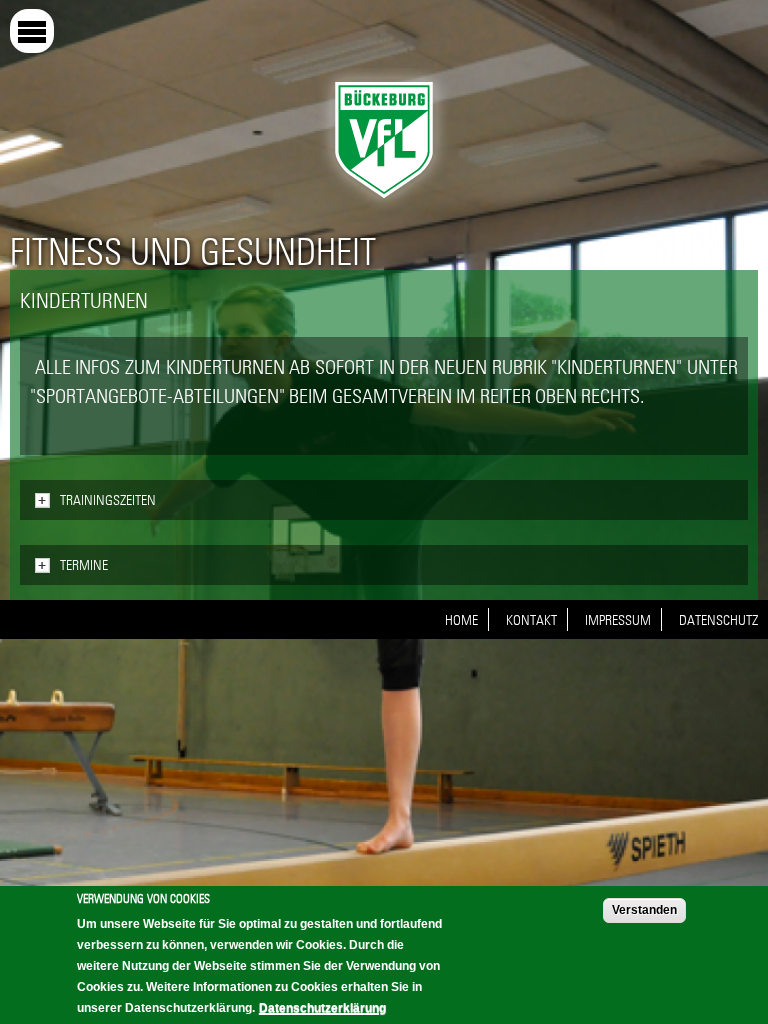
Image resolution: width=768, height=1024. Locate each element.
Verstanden (644, 910)
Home (461, 620)
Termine (84, 565)
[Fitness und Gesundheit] (384, 203)
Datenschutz (718, 620)
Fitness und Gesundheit (193, 252)
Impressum (618, 620)
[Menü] (32, 31)
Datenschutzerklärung (322, 1008)
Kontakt (531, 620)
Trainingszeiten (108, 500)
